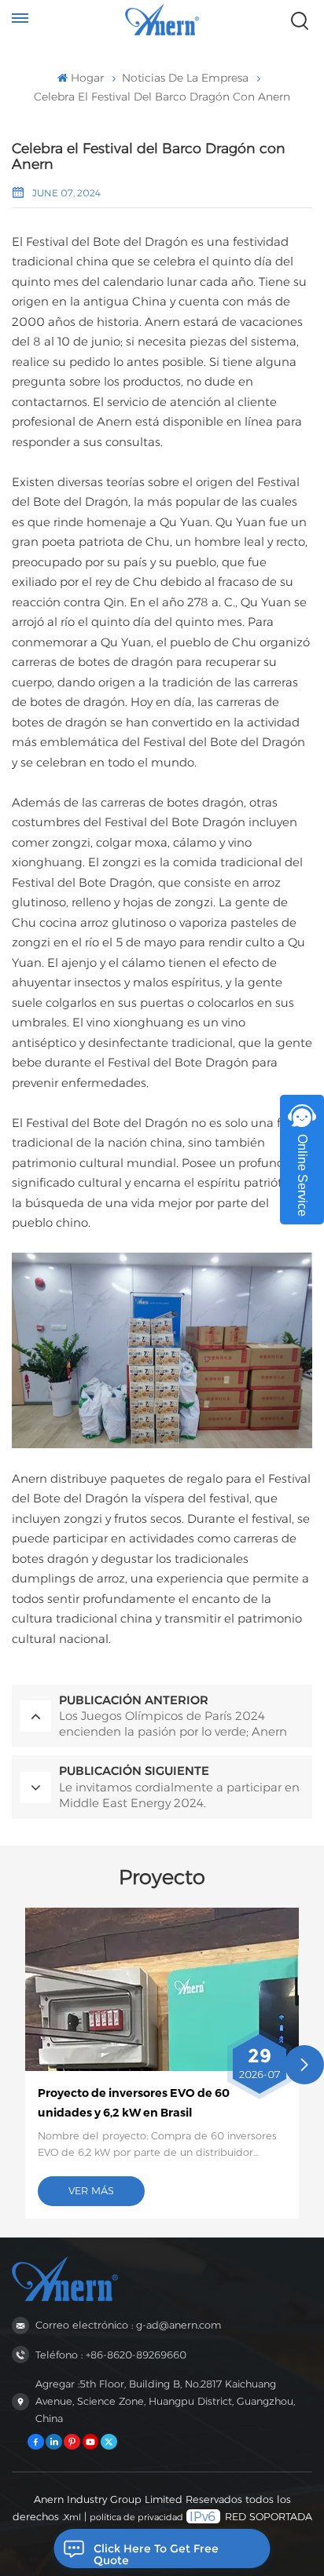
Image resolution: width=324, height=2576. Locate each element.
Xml (72, 2517)
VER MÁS (91, 2191)
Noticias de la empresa (185, 78)
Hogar (87, 78)
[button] (304, 2065)
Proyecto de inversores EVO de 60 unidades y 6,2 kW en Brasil (134, 2102)
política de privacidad (136, 2517)
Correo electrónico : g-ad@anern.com (128, 2325)
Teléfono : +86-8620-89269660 (111, 2355)
